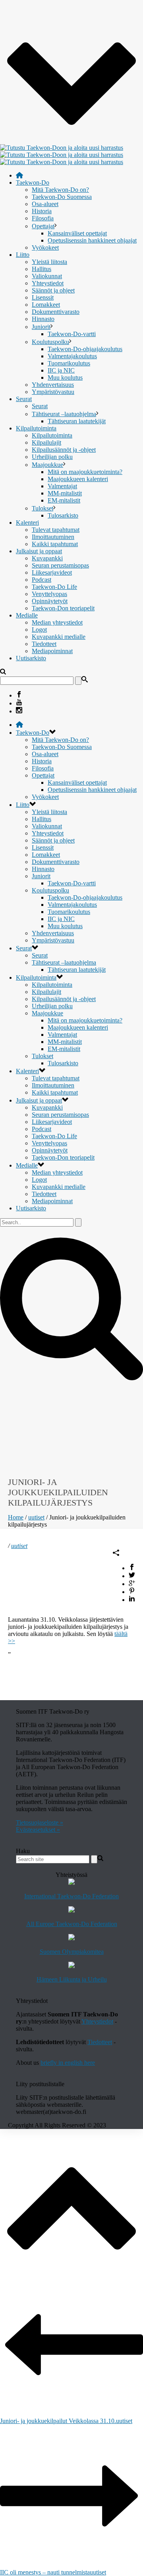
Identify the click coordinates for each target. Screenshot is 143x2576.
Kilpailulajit (46, 442)
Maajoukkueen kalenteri (78, 479)
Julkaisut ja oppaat (39, 551)
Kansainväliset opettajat (77, 233)
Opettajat (43, 226)
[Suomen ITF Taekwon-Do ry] (62, 155)
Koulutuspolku (50, 342)
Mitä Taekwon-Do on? (60, 190)
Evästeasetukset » (38, 1830)
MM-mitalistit (65, 493)
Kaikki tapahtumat (55, 544)
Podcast (42, 580)
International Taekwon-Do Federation (71, 1896)
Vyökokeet (45, 247)
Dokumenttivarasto (56, 312)
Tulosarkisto (63, 515)
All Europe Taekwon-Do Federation (72, 1924)
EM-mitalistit (64, 500)
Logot (39, 630)
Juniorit (41, 327)
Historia (42, 211)
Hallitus (42, 269)
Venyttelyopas (49, 594)
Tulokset (43, 508)
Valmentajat (62, 486)
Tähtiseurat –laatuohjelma (64, 414)
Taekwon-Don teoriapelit (63, 608)
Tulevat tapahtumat (56, 530)
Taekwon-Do (33, 182)
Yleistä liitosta (49, 262)
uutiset (36, 1517)
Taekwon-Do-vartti (72, 334)
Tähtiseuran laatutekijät (77, 421)
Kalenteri (27, 523)
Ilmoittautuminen (53, 537)
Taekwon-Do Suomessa (62, 197)
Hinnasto (43, 319)
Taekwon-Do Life (54, 587)
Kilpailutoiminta (36, 428)
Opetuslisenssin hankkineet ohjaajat (92, 240)
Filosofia (43, 218)
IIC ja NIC (61, 370)
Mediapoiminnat (52, 651)
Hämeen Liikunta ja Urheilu (72, 1979)
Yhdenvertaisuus (53, 385)
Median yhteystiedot (57, 622)
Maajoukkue (47, 465)
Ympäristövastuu (53, 392)
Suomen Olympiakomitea (72, 1952)
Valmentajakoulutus (72, 356)
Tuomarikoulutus (69, 363)
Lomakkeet (46, 305)
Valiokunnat (47, 276)
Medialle (27, 615)
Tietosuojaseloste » (40, 1822)
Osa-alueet (45, 204)
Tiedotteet (44, 644)
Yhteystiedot (48, 283)
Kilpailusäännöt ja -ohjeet (64, 450)
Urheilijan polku (52, 457)
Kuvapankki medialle (59, 637)
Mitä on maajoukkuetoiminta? (85, 472)
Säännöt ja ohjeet (53, 290)
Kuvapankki (47, 558)
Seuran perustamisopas (60, 565)
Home (16, 1517)
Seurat (24, 399)
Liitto (23, 255)
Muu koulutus (65, 377)
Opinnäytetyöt (50, 601)
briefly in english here (68, 2063)
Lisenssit (43, 297)
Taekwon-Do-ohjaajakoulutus (85, 349)
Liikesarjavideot (52, 572)
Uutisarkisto (31, 658)
